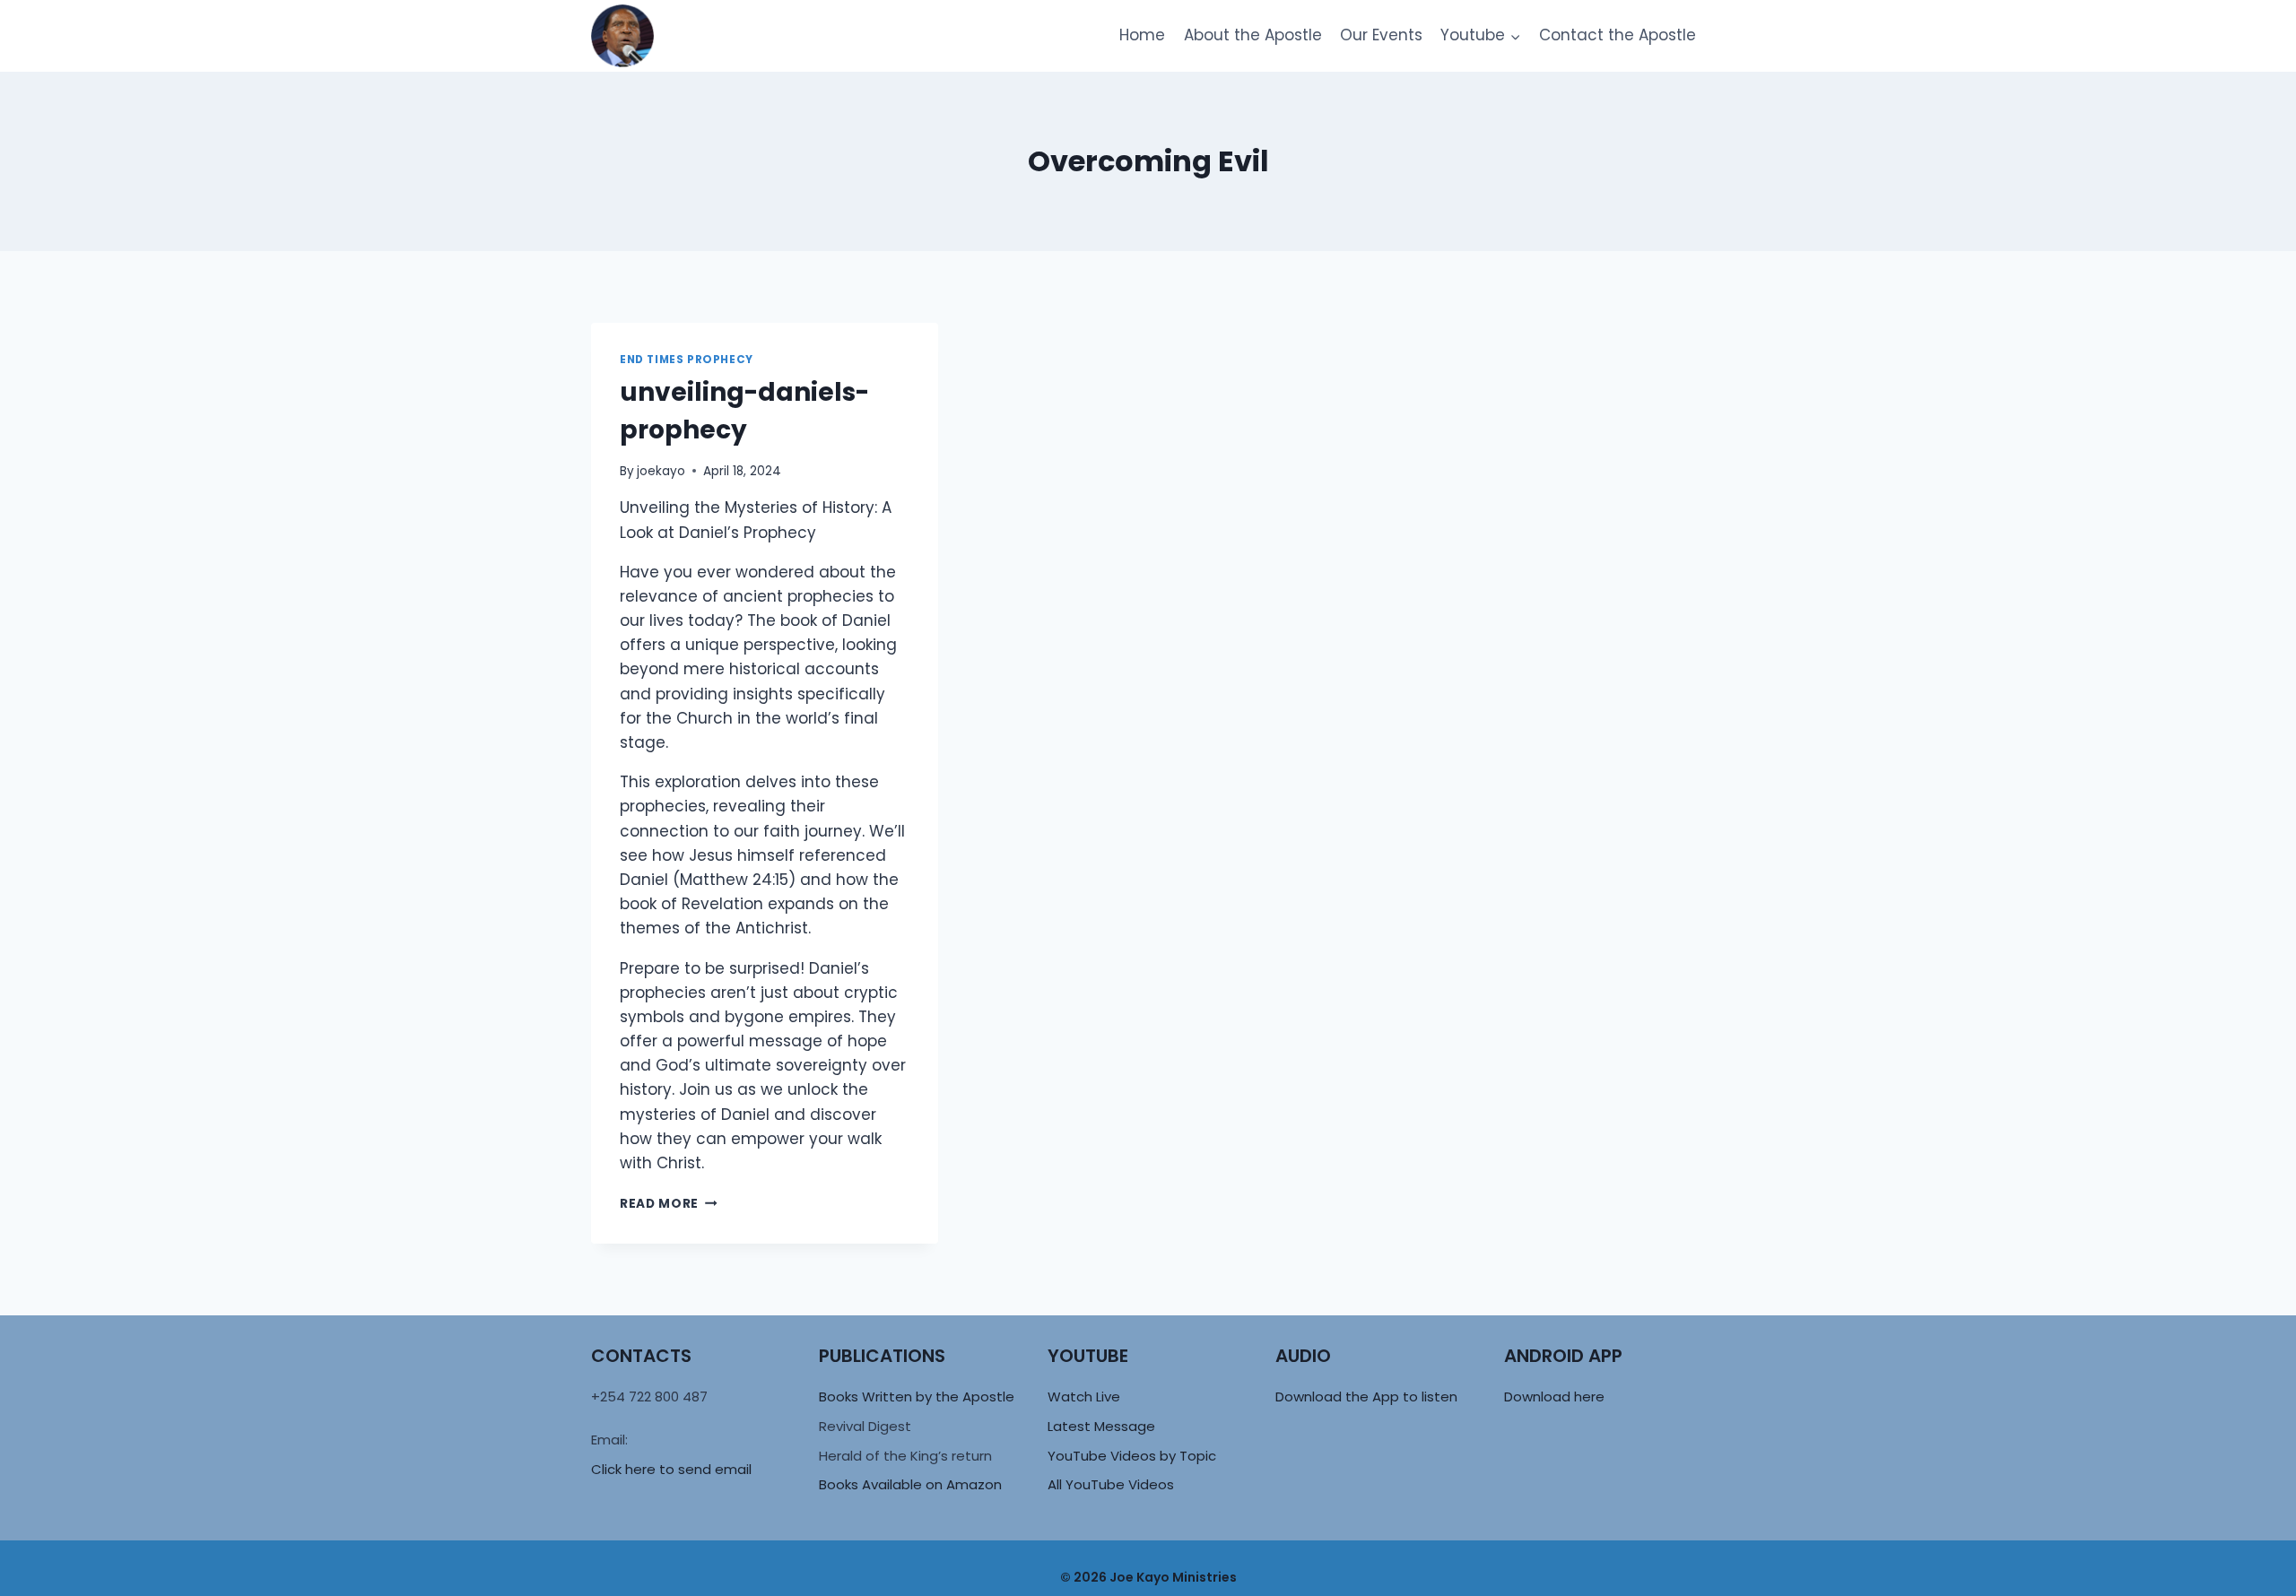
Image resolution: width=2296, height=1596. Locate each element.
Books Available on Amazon (910, 1484)
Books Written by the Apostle (917, 1396)
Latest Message (1101, 1426)
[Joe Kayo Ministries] (622, 36)
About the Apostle (1253, 35)
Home (1142, 35)
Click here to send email (671, 1469)
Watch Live (1084, 1396)
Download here (1554, 1396)
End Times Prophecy (687, 360)
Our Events (1381, 35)
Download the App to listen (1366, 1396)
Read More (669, 1204)
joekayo (661, 471)
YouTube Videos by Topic (1132, 1456)
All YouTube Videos (1111, 1484)
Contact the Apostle (1618, 35)
